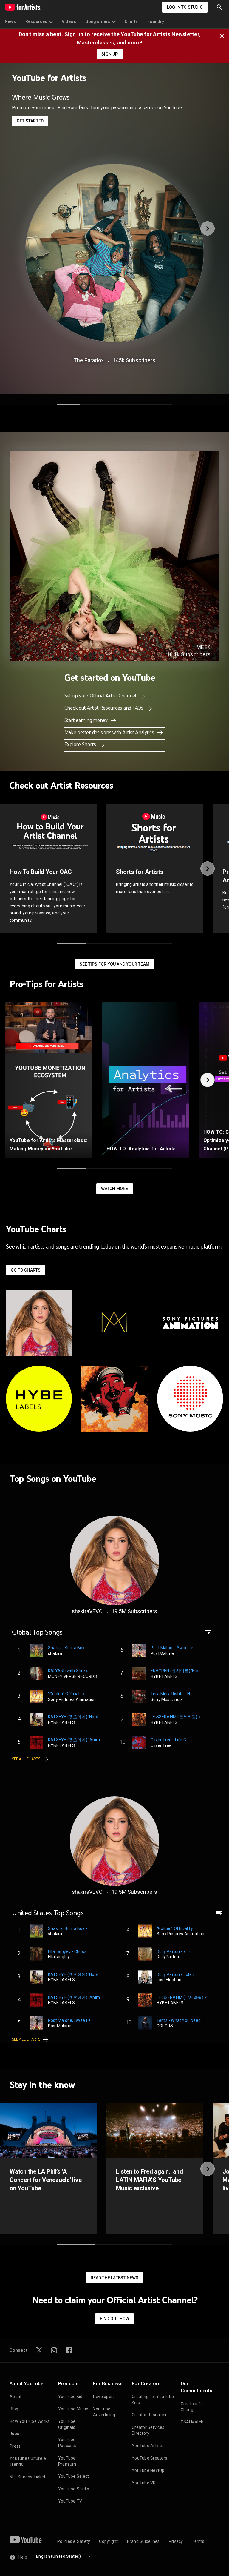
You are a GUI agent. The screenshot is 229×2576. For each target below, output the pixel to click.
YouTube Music (73, 2409)
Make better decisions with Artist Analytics (110, 732)
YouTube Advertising (104, 2412)
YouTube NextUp (148, 2470)
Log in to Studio (185, 7)
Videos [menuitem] (69, 21)
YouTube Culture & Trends (28, 2461)
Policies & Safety (74, 2541)
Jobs (14, 2434)
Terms (198, 2541)
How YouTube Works (30, 2421)
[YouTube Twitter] (39, 2350)
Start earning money (87, 720)
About (16, 2397)
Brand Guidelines (143, 2541)
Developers (104, 2397)
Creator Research (149, 2415)
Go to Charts (26, 1270)
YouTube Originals (67, 2424)
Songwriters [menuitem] (98, 21)
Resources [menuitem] (36, 21)
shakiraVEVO (87, 1611)
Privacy (176, 2541)
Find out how (114, 2319)
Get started (30, 121)
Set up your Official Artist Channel (101, 696)
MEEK (204, 647)
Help (23, 2557)
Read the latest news (115, 2278)
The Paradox (89, 360)
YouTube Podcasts (67, 2443)
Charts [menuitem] (131, 21)
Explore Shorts (81, 744)
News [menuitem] (10, 21)
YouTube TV (70, 2501)
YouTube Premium (67, 2461)
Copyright (108, 2541)
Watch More (115, 1189)
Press (15, 2446)
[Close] (224, 35)
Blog (14, 2409)
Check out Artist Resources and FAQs (105, 708)
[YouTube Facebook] (69, 2350)
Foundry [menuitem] (156, 21)
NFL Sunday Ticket (27, 2477)
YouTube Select (74, 2476)
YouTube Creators (150, 2458)
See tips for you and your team (114, 964)
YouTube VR (144, 2483)
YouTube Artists (148, 2446)
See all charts (26, 1759)
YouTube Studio (74, 2489)
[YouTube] (26, 2540)
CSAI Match (192, 2422)
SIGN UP (110, 54)
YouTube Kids (71, 2397)
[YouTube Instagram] (54, 2350)
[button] (219, 7)
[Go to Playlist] (208, 1635)
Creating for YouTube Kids (153, 2400)
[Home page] (23, 7)
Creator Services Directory (148, 2430)
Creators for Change (193, 2407)
